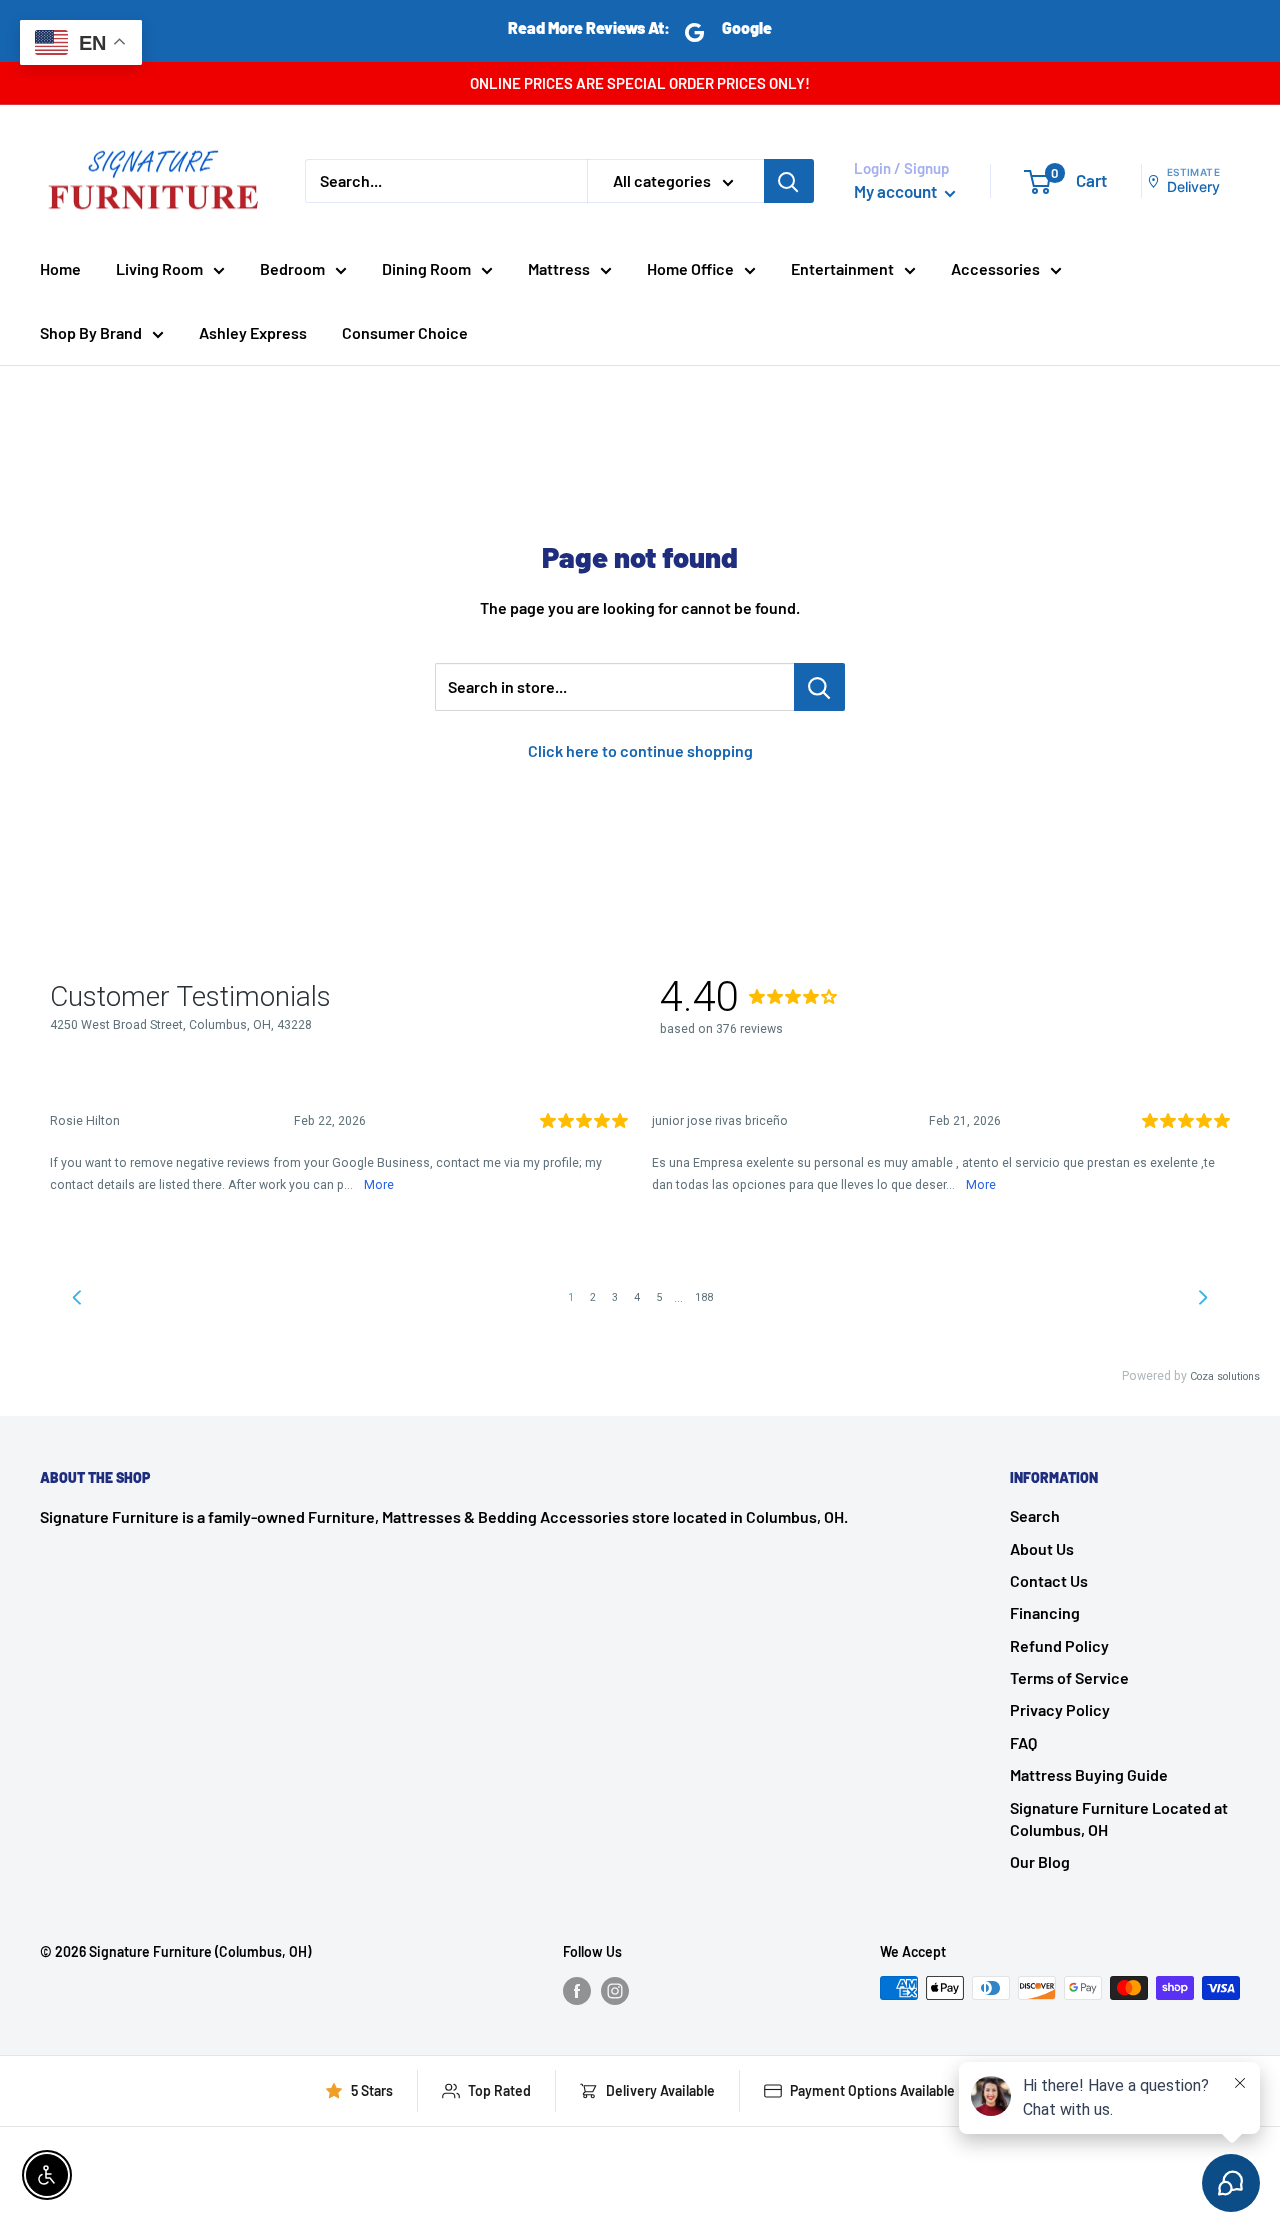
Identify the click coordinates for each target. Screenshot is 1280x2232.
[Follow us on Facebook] (577, 1990)
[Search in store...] (819, 687)
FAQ (1023, 1742)
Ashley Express (253, 332)
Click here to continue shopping (640, 750)
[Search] (789, 181)
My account (897, 191)
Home (60, 268)
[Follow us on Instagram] (615, 1990)
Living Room (159, 268)
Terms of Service (1069, 1677)
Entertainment (842, 268)
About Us (1042, 1548)
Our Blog (1040, 1861)
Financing (1045, 1612)
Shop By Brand (91, 332)
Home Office (690, 268)
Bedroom (292, 268)
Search (1035, 1515)
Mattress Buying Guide (1089, 1774)
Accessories (995, 268)
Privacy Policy (1060, 1709)
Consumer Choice (405, 332)
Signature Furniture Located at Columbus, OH (1119, 1818)
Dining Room (426, 268)
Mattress (559, 268)
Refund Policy (1059, 1645)
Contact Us (1049, 1580)
